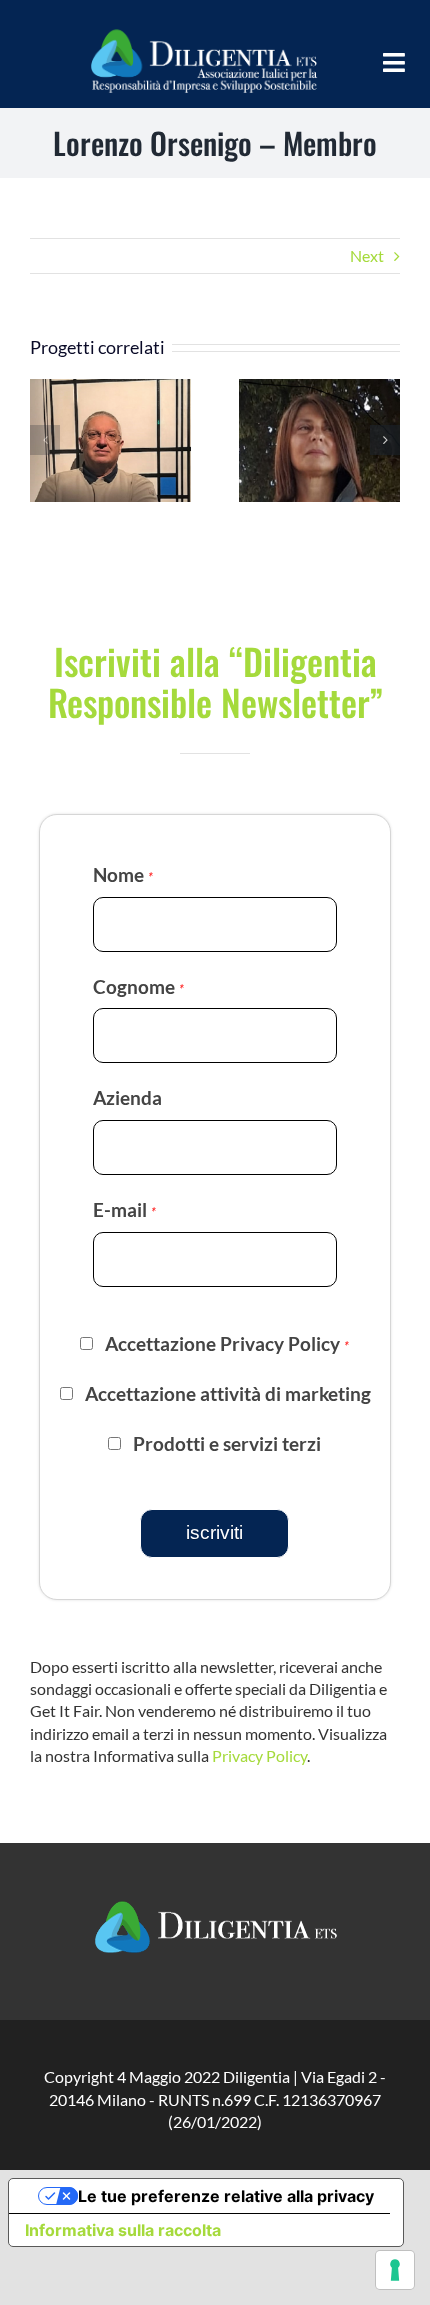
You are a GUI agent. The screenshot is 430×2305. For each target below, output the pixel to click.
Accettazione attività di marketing (228, 1394)
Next (367, 255)
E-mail (124, 1209)
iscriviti (214, 1532)
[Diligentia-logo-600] (203, 27)
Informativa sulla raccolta (123, 2230)
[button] (45, 440)
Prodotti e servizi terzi (227, 1444)
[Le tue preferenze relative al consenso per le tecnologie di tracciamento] (395, 2270)
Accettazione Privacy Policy (227, 1344)
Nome (123, 874)
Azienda (127, 1097)
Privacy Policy (259, 1755)
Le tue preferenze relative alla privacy (226, 2196)
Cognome (138, 986)
